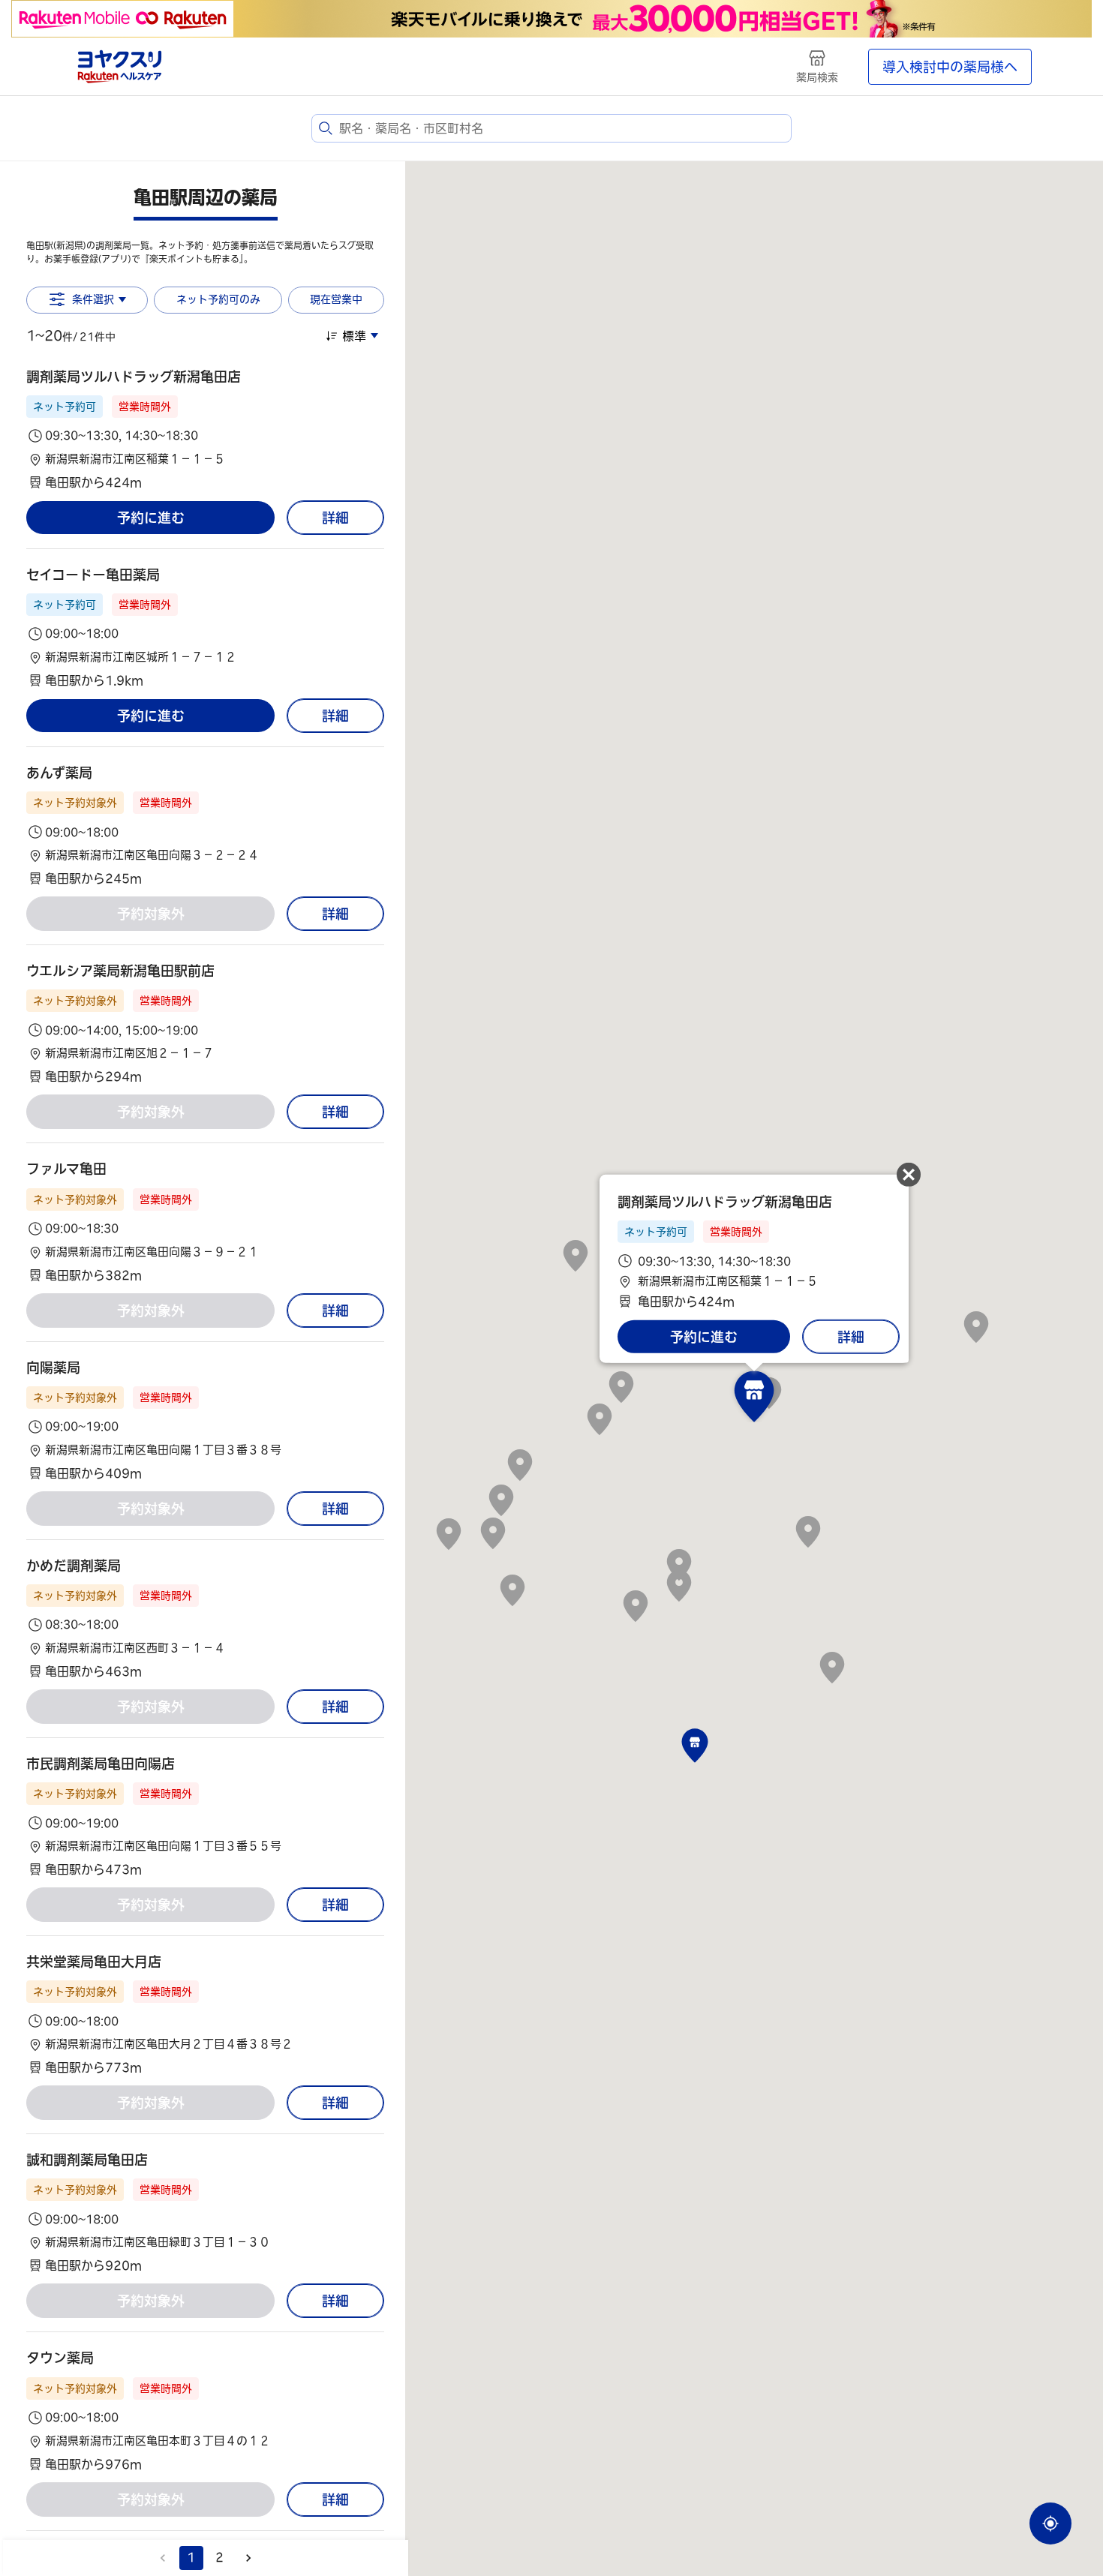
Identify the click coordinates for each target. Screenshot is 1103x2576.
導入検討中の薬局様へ (950, 67)
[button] (205, 429)
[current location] (1050, 2523)
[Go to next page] (248, 2558)
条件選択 (93, 299)
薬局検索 (817, 77)
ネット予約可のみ (218, 299)
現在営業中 (336, 299)
